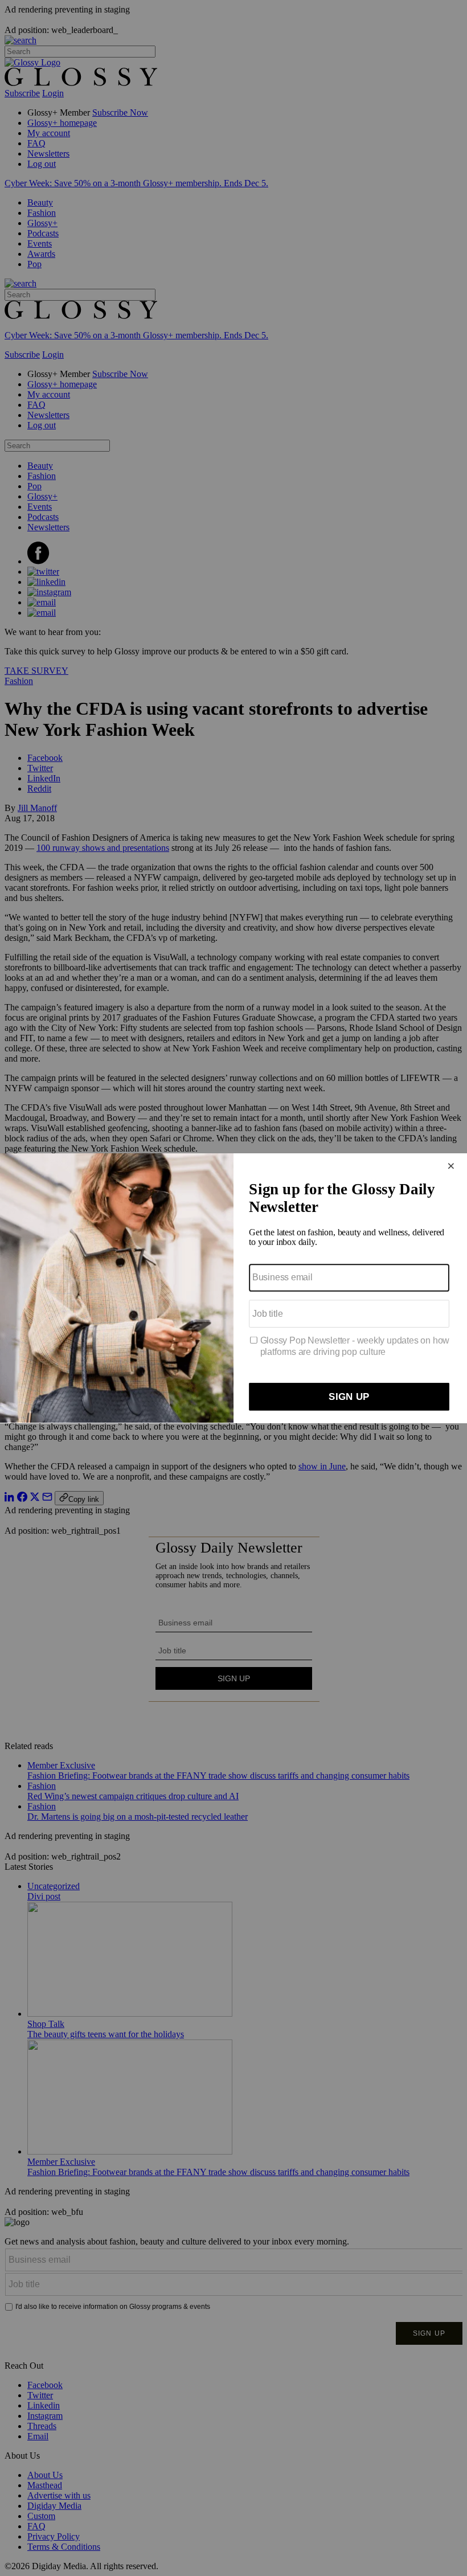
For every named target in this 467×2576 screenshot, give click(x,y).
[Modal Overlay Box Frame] (233, 1288)
